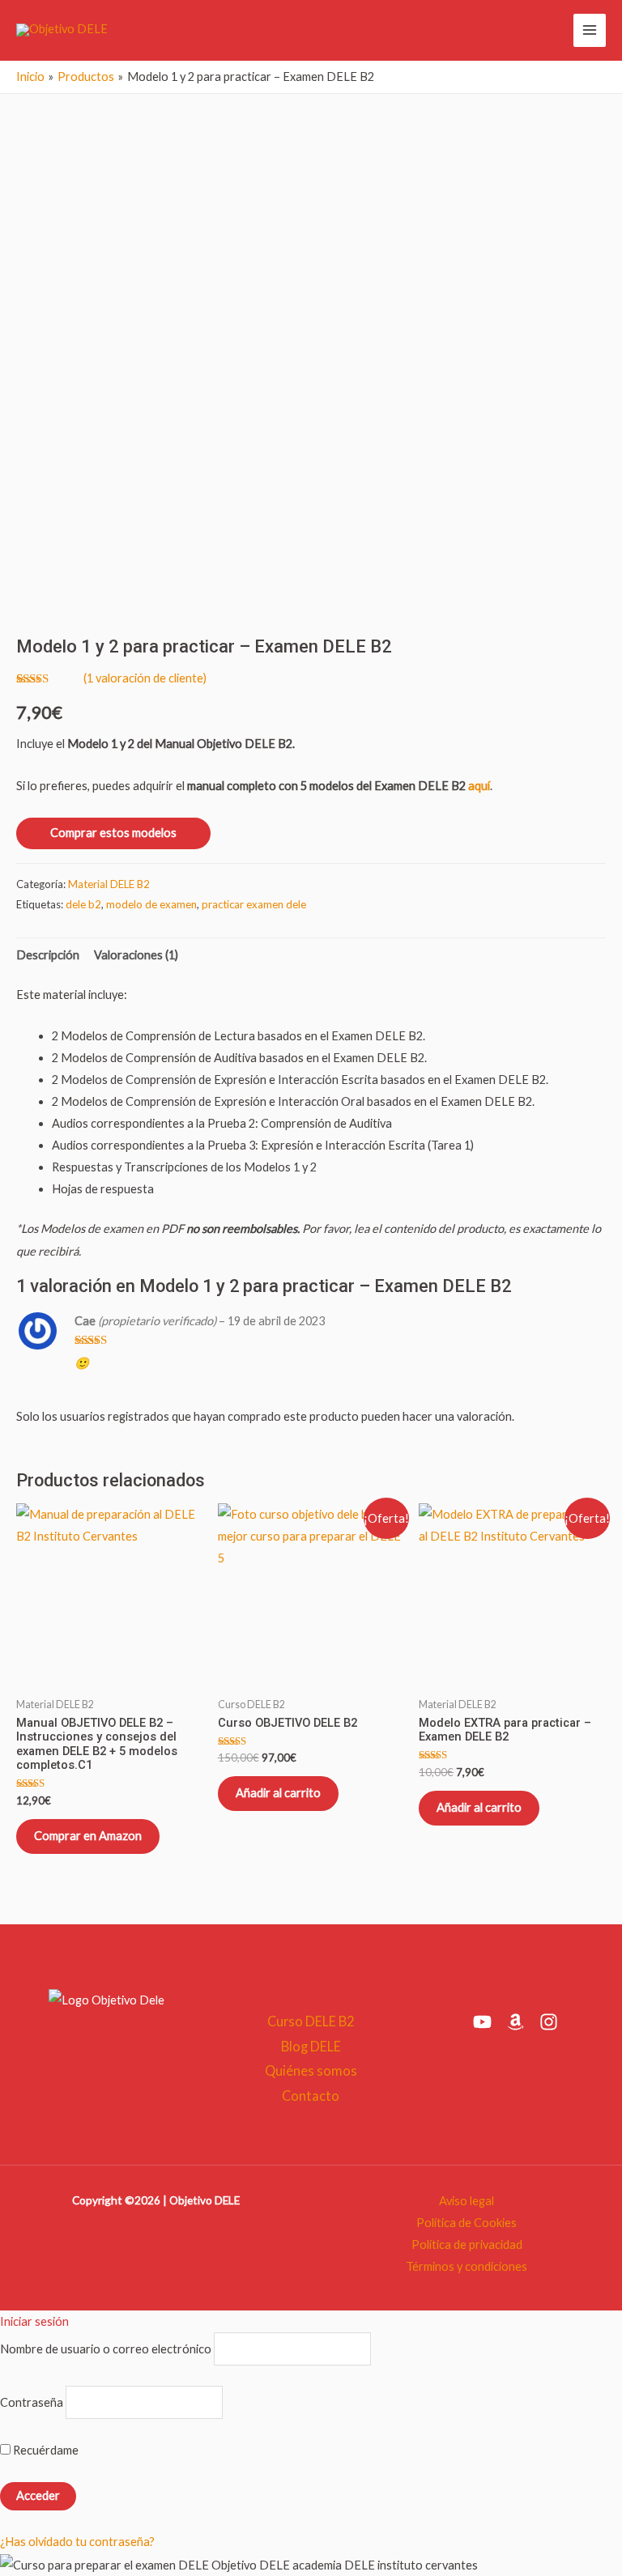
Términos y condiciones (466, 2266)
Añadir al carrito (278, 1793)
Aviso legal (466, 2201)
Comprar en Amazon (88, 1836)
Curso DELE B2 (311, 2021)
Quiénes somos (311, 2070)
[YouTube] (482, 2022)
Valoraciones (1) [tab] (136, 955)
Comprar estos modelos (113, 833)
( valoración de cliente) (145, 678)
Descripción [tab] (48, 955)
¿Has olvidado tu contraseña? (77, 2542)
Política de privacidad (467, 2244)
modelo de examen (151, 904)
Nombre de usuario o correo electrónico (106, 2349)
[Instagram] (549, 2022)
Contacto (311, 2096)
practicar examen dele (254, 904)
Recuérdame (45, 2450)
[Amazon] (515, 2022)
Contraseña (32, 2402)
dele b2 (83, 904)
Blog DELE (311, 2046)
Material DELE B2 (109, 884)
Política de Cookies (466, 2223)
